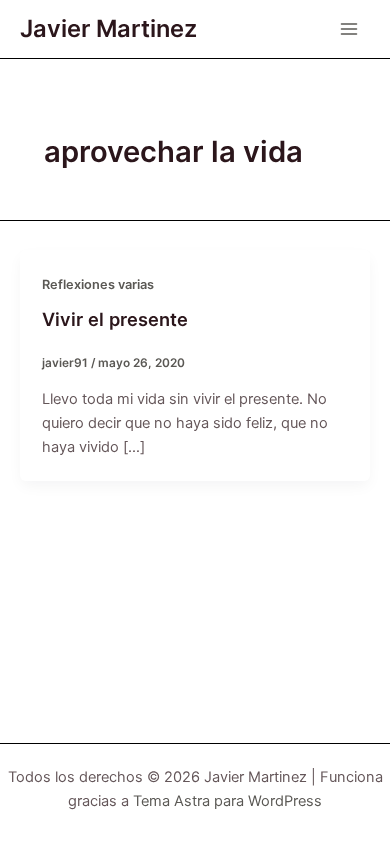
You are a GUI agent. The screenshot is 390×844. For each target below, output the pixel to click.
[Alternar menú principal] (349, 29)
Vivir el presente (115, 319)
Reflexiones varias (98, 284)
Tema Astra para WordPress (227, 801)
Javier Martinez (108, 28)
